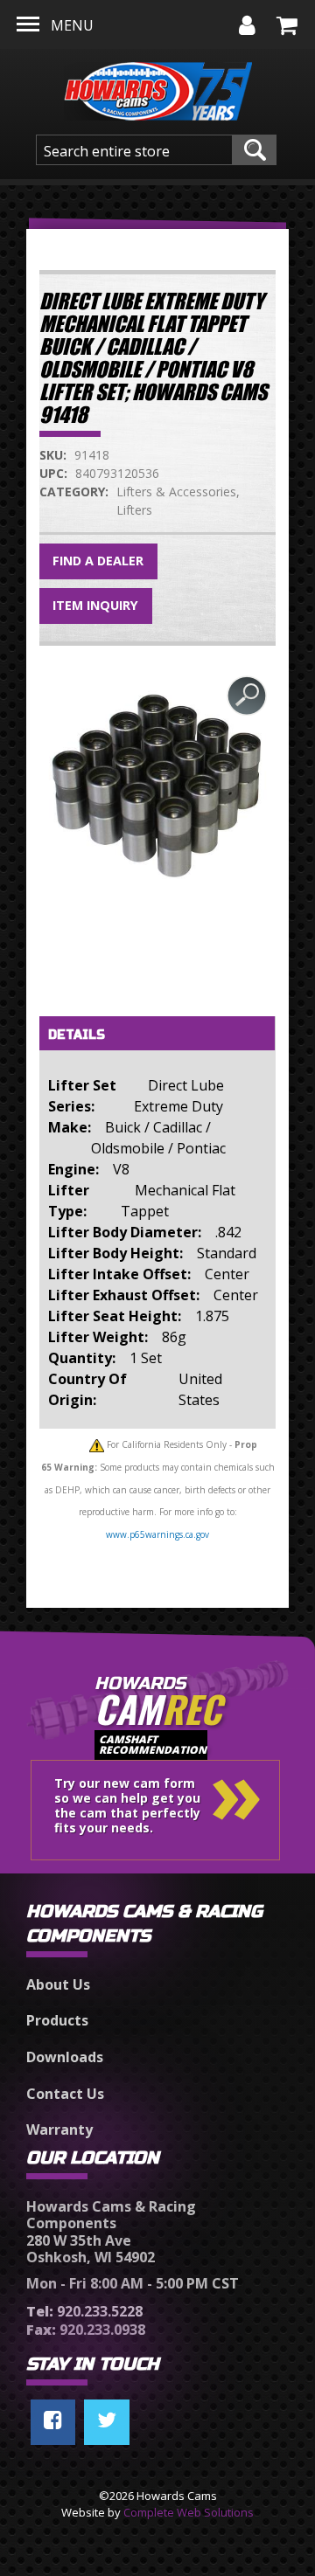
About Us (58, 1984)
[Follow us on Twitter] (107, 2422)
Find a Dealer (98, 561)
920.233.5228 (84, 2311)
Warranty (59, 2129)
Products (57, 2020)
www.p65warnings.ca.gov (157, 1534)
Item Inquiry (95, 605)
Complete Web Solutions (189, 2512)
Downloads (65, 2057)
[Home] (158, 87)
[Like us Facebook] (53, 2422)
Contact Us (65, 2094)
